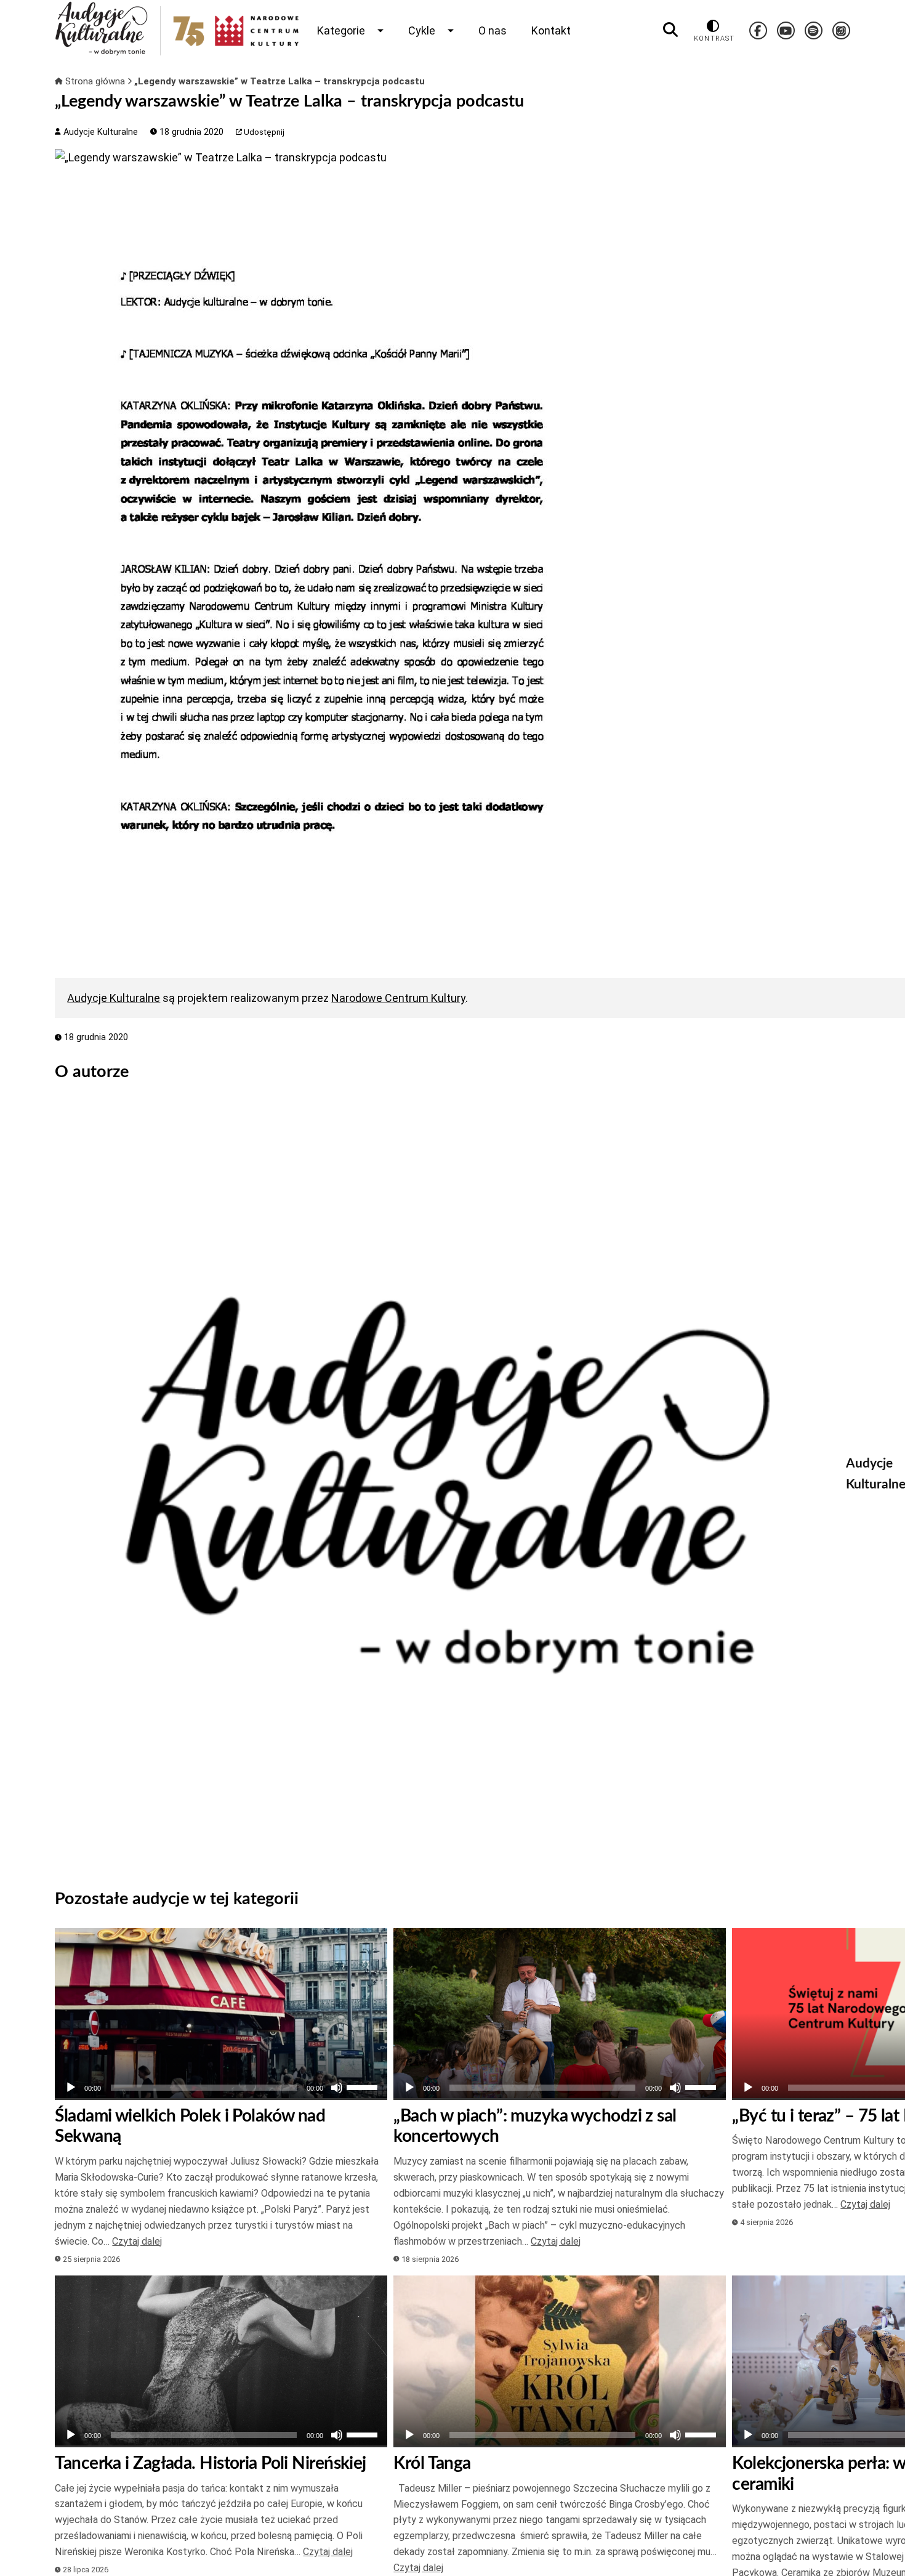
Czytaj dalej (137, 2241)
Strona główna (95, 81)
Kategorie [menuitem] (341, 30)
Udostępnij (263, 132)
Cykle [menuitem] (422, 30)
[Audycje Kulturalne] (441, 1485)
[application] (221, 2088)
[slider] (364, 2086)
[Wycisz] (337, 2088)
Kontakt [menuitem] (551, 30)
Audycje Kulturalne (99, 132)
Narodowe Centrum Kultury (398, 998)
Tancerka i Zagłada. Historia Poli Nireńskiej (210, 2463)
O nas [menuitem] (493, 30)
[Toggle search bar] (670, 30)
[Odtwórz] (71, 2088)
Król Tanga (432, 2463)
